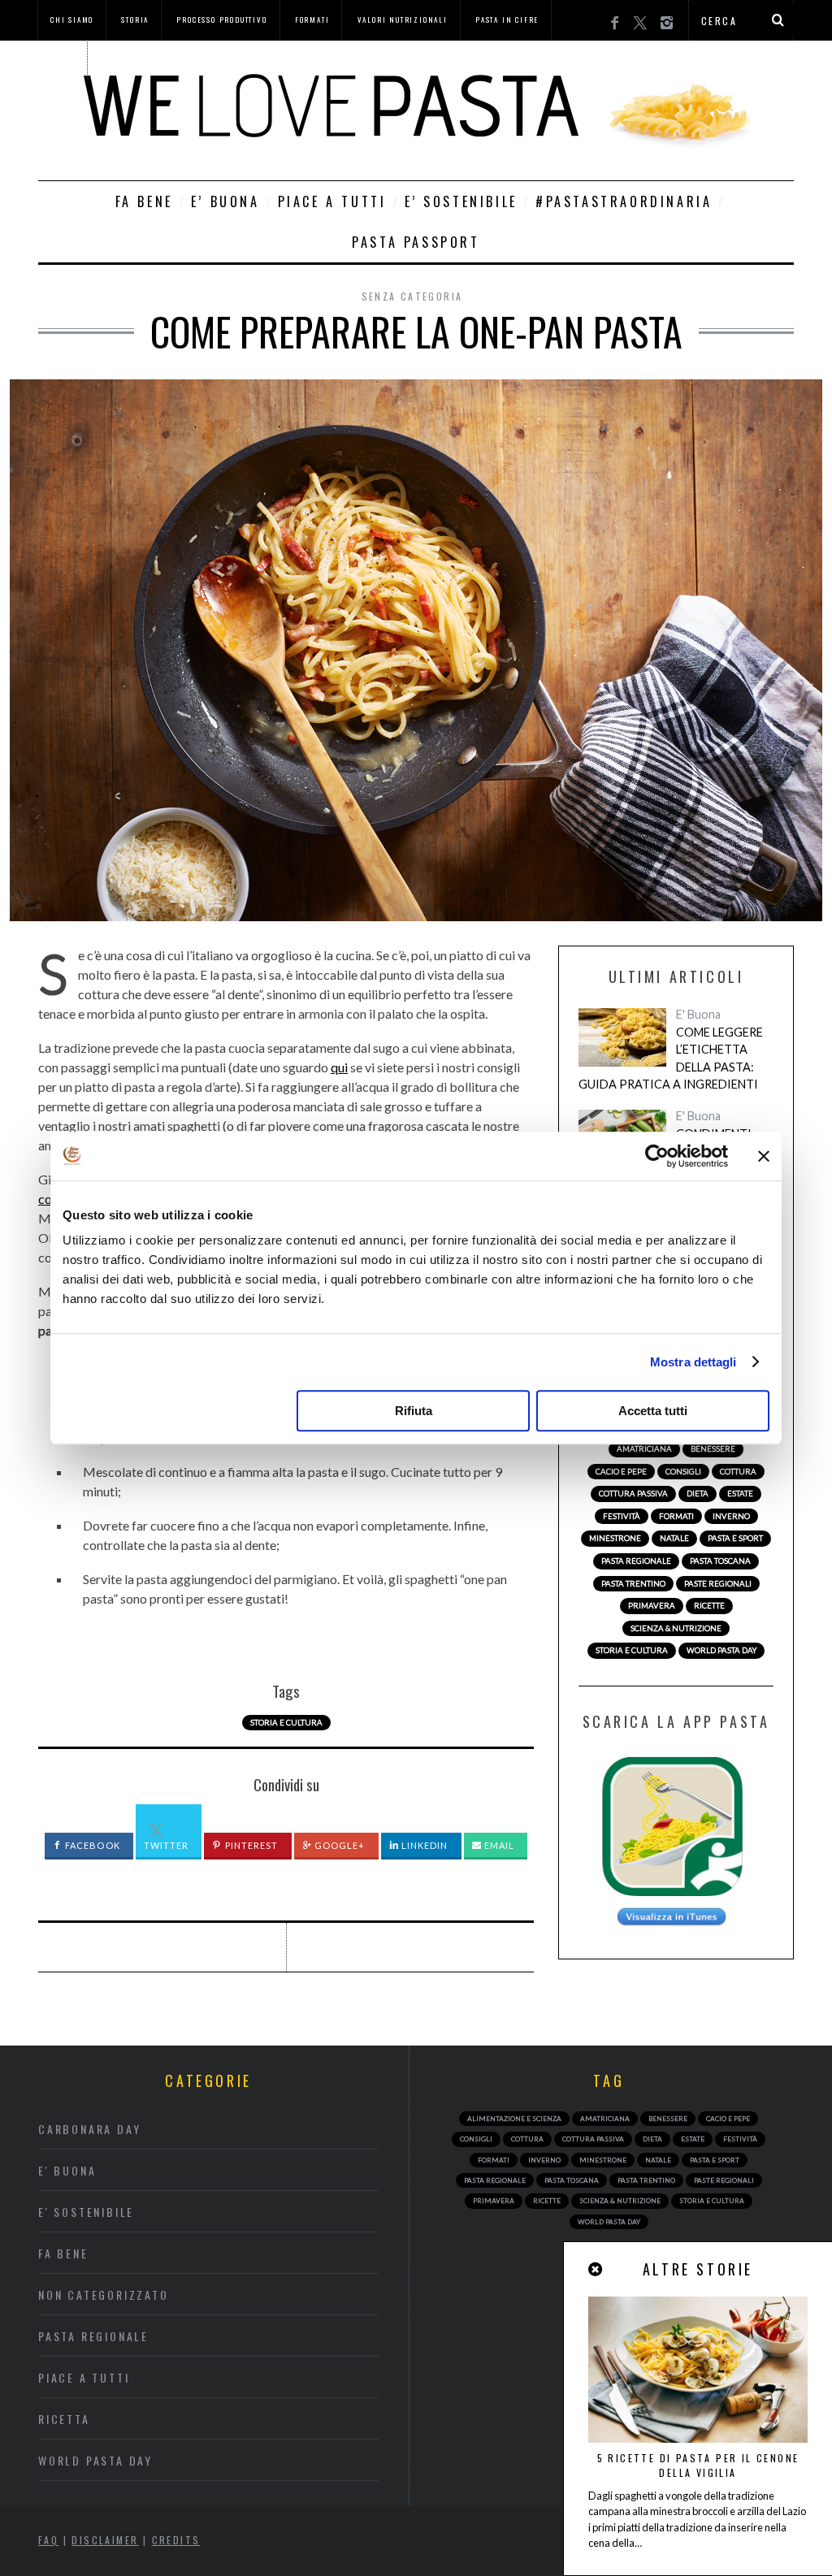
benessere (713, 1449)
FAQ (48, 2540)
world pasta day (721, 1650)
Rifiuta (414, 1411)
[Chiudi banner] (764, 1156)
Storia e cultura (286, 1723)
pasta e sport (735, 1538)
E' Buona (698, 1014)
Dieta (698, 1494)
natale (674, 1538)
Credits (176, 2540)
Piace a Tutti (332, 201)
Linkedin (424, 1845)
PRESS (62, 59)
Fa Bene (144, 201)
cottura (738, 1472)
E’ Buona (225, 201)
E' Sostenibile (86, 2212)
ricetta (64, 2419)
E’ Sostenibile (461, 201)
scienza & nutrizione (676, 1628)
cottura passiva (633, 1494)
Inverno (731, 1516)
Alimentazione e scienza (514, 2119)
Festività (622, 1516)
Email (498, 1845)
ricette (709, 1606)
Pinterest (251, 1845)
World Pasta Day (95, 2460)
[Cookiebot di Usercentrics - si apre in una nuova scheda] (657, 1156)
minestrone (615, 1538)
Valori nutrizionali (403, 19)
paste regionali (718, 1584)
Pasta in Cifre (507, 19)
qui (339, 1067)
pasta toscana (720, 1561)
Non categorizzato (104, 2295)
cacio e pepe (621, 1472)
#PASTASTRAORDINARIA (624, 201)
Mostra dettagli (693, 1362)
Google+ (339, 1845)
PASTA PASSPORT (416, 242)
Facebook (91, 1845)
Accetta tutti (653, 1411)
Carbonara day (89, 2129)
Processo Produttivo (221, 19)
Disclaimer (105, 2540)
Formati (312, 19)
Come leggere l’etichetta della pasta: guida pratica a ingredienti (671, 1059)
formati (676, 1516)
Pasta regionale (93, 2336)
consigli (683, 1472)
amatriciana (644, 1449)
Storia (135, 19)
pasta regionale (636, 1561)
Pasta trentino (633, 1584)
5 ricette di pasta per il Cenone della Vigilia (698, 2465)
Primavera (652, 1606)
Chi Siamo (72, 19)
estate (740, 1494)
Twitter (167, 1845)
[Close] (596, 2269)
